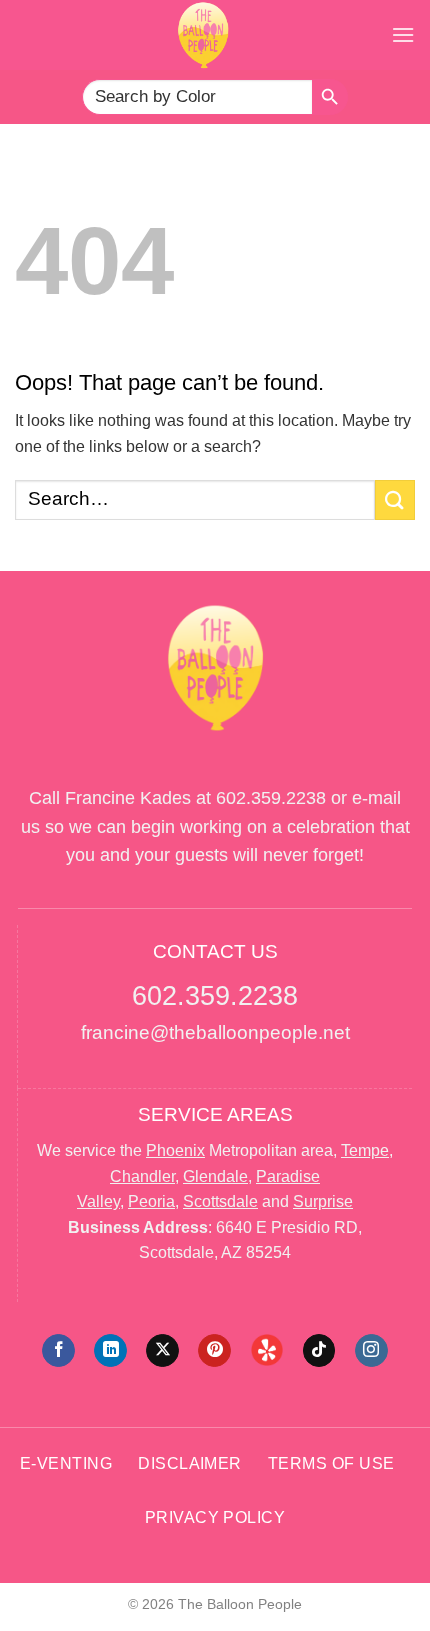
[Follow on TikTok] (319, 1351)
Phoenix (175, 1150)
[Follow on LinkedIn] (110, 1351)
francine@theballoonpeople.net (215, 1032)
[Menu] (403, 34)
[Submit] (395, 499)
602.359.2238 (271, 798)
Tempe (365, 1150)
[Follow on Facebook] (58, 1351)
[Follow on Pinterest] (214, 1351)
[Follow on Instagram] (371, 1351)
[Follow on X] (162, 1351)
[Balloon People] (203, 35)
